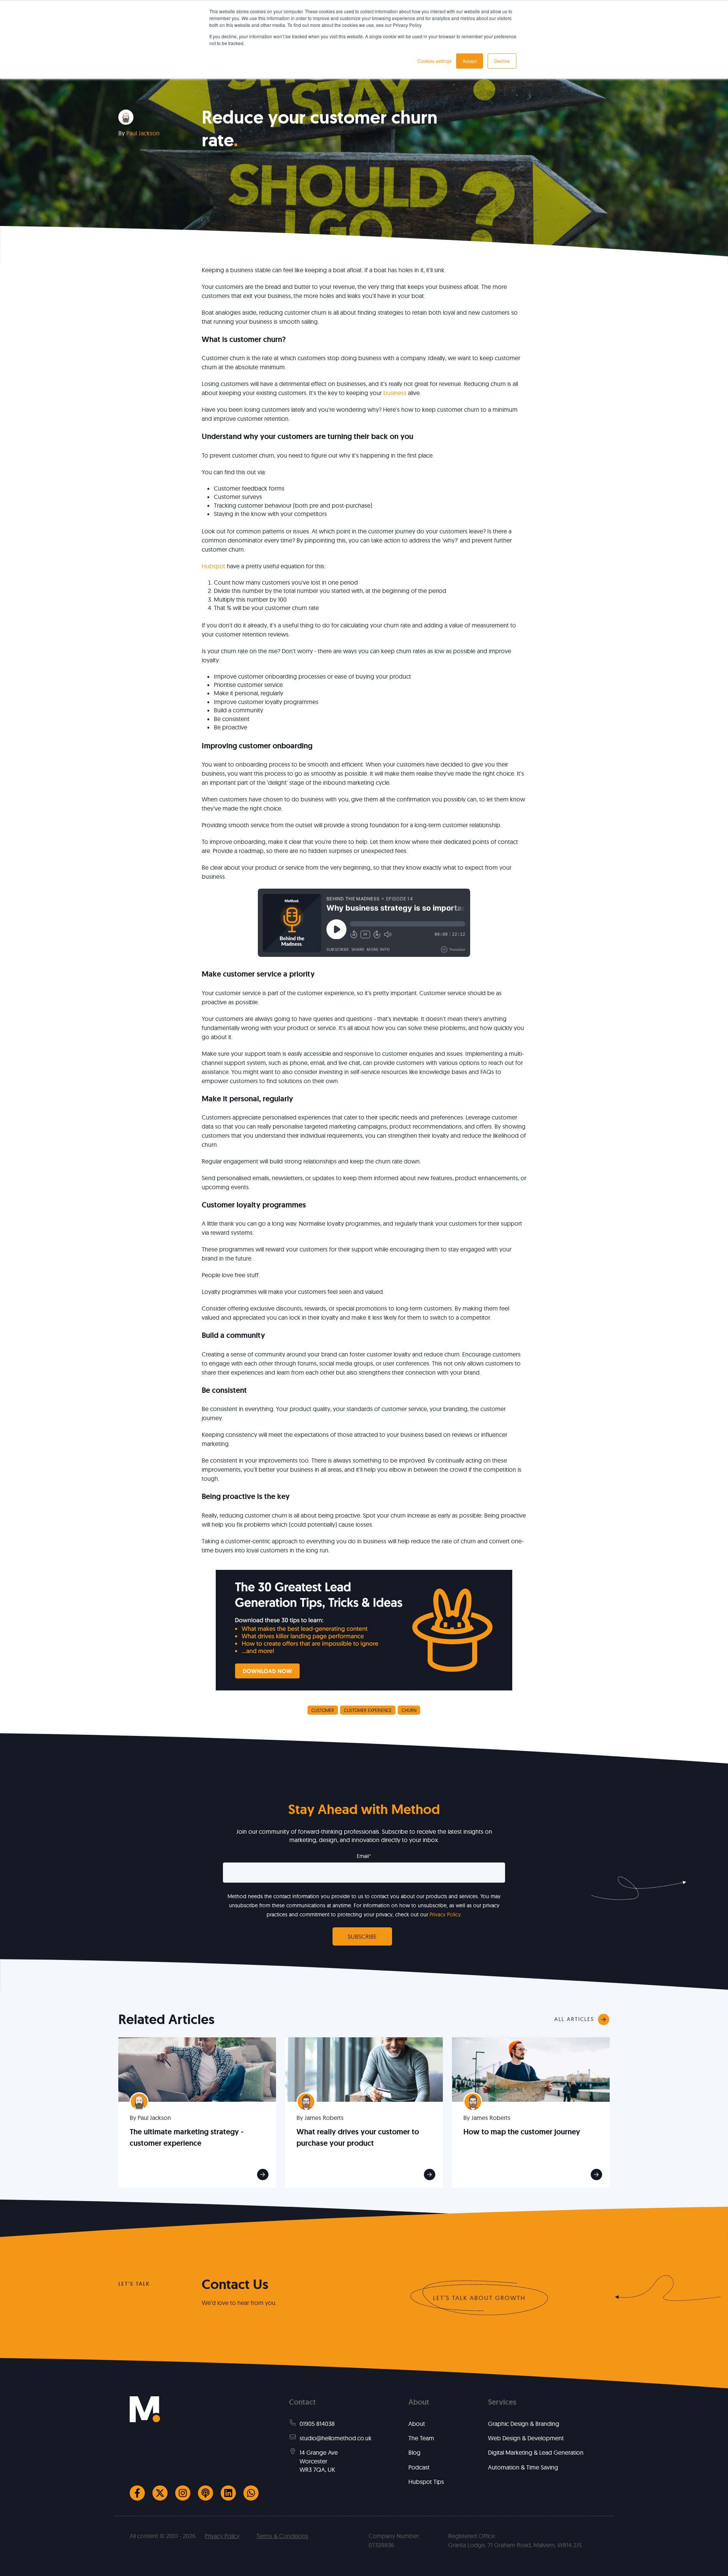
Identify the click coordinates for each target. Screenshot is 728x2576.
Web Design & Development (526, 2438)
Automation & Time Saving (523, 2467)
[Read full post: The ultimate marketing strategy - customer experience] (197, 2069)
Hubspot (213, 566)
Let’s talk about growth (479, 2298)
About (417, 2424)
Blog (414, 2452)
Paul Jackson (143, 133)
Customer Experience (368, 1710)
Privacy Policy (445, 1914)
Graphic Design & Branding (524, 2424)
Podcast (419, 2467)
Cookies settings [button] (435, 61)
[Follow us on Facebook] (137, 2493)
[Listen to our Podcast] (206, 2493)
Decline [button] (502, 61)
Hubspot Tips (426, 2482)
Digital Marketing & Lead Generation (536, 2452)
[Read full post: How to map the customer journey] (531, 2069)
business (395, 393)
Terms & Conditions (282, 2536)
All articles (574, 2019)
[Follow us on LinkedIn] (228, 2493)
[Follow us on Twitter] (160, 2493)
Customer (323, 1710)
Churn (409, 1710)
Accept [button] (470, 61)
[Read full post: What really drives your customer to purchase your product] (364, 2069)
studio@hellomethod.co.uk (336, 2438)
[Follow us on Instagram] (183, 2493)
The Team (421, 2438)
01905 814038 (317, 2424)
